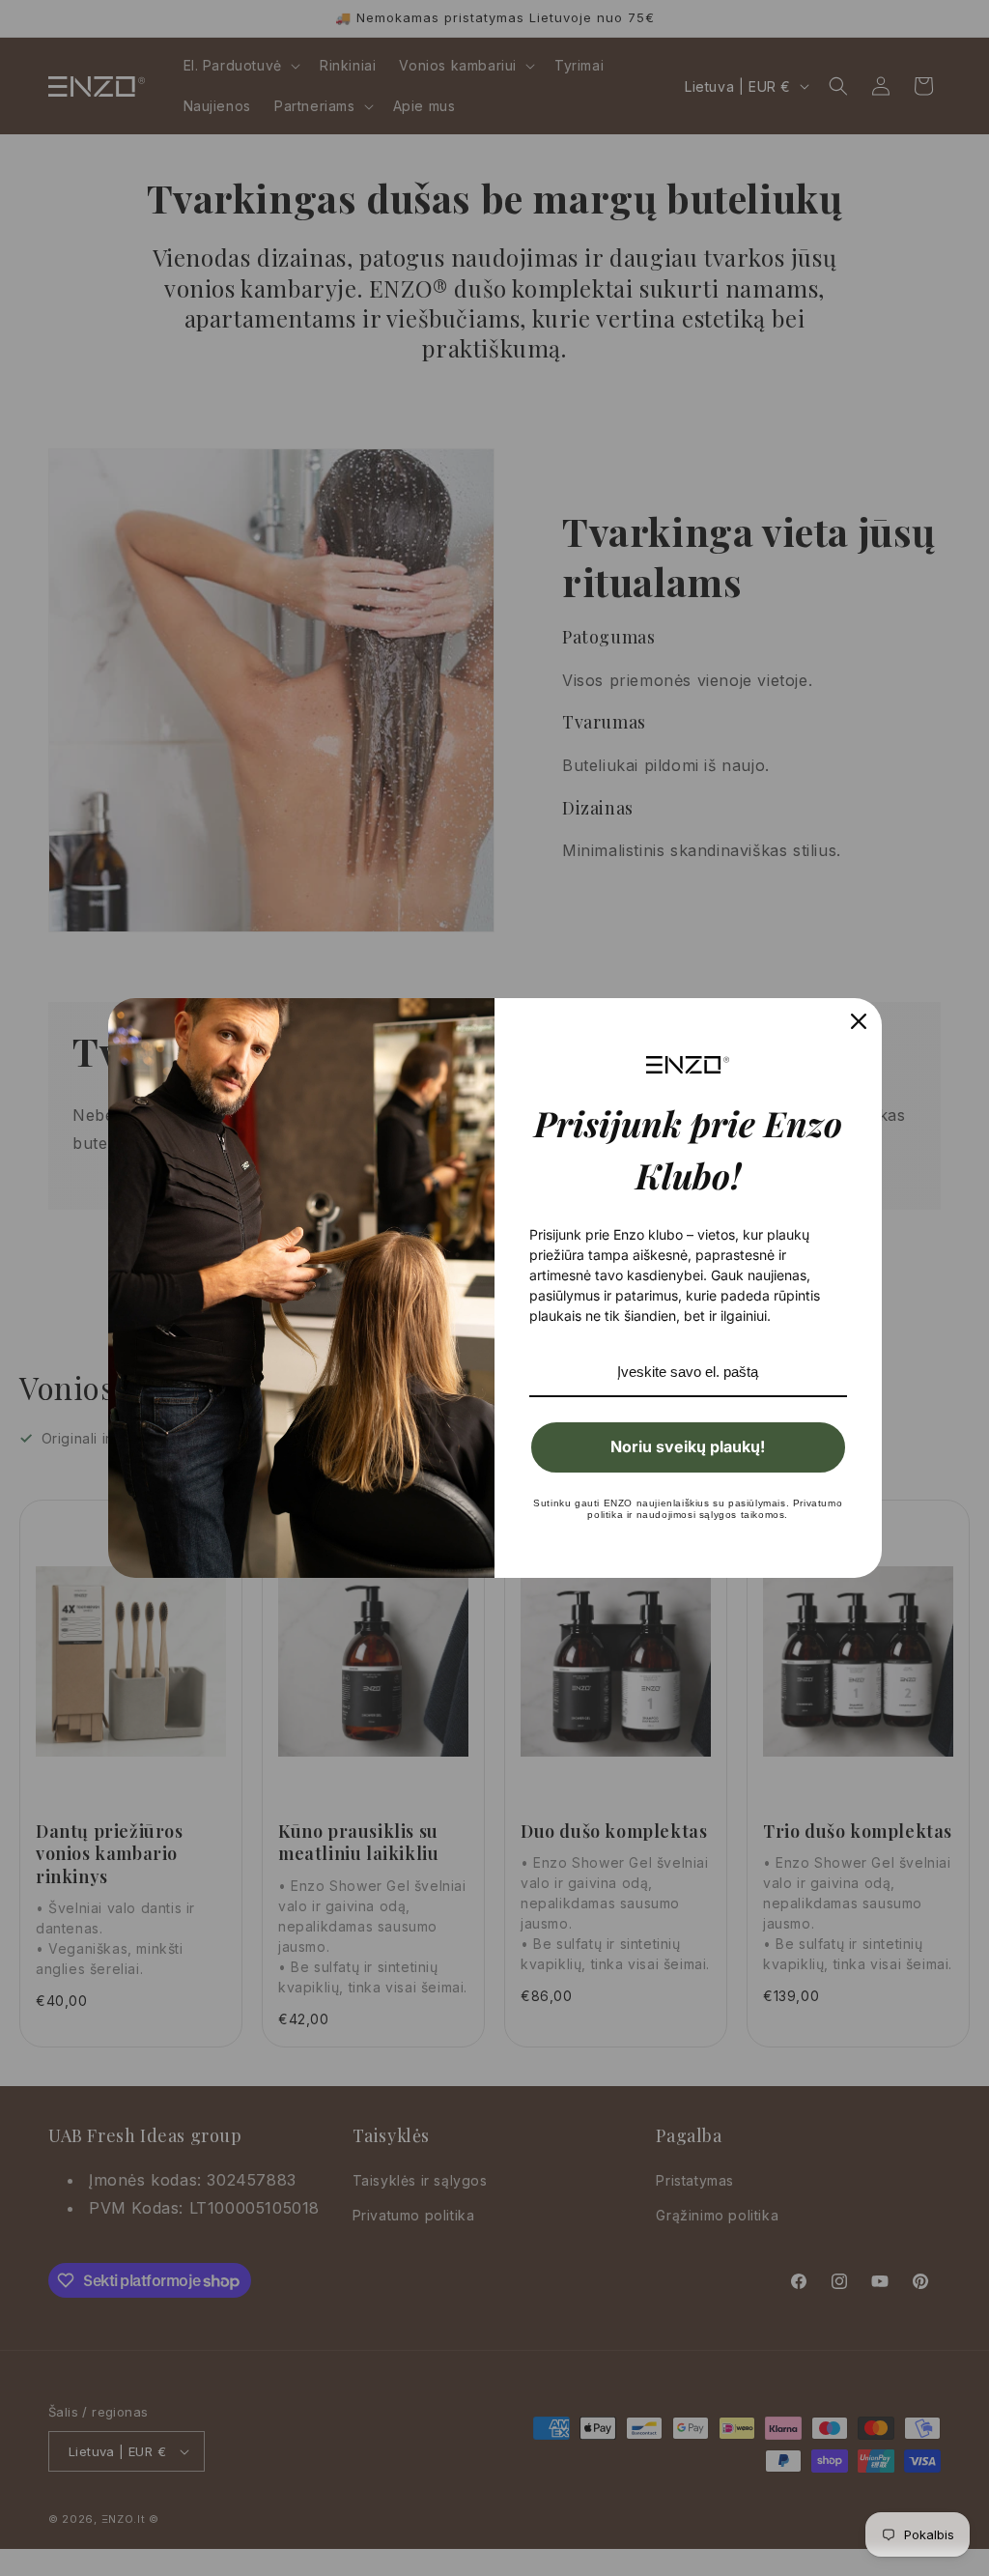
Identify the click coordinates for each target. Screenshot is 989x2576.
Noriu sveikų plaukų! (688, 1446)
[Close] (859, 1021)
